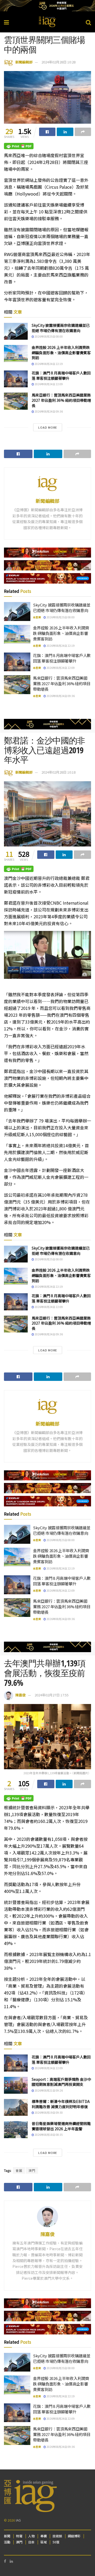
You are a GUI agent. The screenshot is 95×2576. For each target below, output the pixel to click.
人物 (31, 2536)
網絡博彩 (74, 2536)
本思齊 (37, 617)
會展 (19, 2170)
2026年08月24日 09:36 (48, 411)
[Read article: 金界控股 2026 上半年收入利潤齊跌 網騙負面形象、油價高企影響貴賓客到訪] (16, 353)
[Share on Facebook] (47, 132)
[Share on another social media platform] (83, 132)
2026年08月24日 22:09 (48, 384)
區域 (44, 2542)
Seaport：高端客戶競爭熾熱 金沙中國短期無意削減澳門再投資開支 (61, 2082)
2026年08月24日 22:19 (48, 364)
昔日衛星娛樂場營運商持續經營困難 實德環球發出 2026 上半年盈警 (61, 2126)
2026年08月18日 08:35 (48, 2135)
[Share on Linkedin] (65, 132)
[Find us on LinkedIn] (11, 2561)
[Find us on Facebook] (5, 2561)
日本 (31, 2542)
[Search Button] (88, 22)
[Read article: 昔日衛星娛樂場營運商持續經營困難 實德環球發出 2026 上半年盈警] (16, 2129)
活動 (7, 2542)
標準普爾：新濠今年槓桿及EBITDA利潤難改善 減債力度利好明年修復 (61, 2104)
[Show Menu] (6, 22)
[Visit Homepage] (47, 22)
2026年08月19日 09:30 (48, 2113)
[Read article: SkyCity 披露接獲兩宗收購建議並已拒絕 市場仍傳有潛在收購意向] (16, 331)
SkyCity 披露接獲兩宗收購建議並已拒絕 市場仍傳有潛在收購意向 (61, 328)
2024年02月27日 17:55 (52, 1695)
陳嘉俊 (20, 1695)
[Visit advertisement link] (47, 6)
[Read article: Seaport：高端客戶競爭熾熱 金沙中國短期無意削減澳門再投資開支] (16, 2085)
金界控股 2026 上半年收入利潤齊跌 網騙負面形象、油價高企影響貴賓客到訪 (61, 352)
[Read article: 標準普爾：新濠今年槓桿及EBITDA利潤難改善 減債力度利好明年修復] (16, 2107)
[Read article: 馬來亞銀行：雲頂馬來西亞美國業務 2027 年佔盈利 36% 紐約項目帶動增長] (16, 401)
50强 (56, 2542)
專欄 (44, 2536)
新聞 (7, 2536)
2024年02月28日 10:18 (58, 772)
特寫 (19, 2536)
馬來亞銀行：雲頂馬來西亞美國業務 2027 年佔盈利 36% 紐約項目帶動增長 (61, 400)
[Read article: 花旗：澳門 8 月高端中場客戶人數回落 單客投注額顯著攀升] (16, 379)
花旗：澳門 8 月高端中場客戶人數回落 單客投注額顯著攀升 (61, 375)
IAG (18, 2520)
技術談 (57, 2536)
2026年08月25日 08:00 (48, 336)
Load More (48, 427)
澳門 (32, 2170)
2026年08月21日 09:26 (48, 2090)
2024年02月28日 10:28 (58, 62)
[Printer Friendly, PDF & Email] (19, 146)
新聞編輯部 (24, 62)
